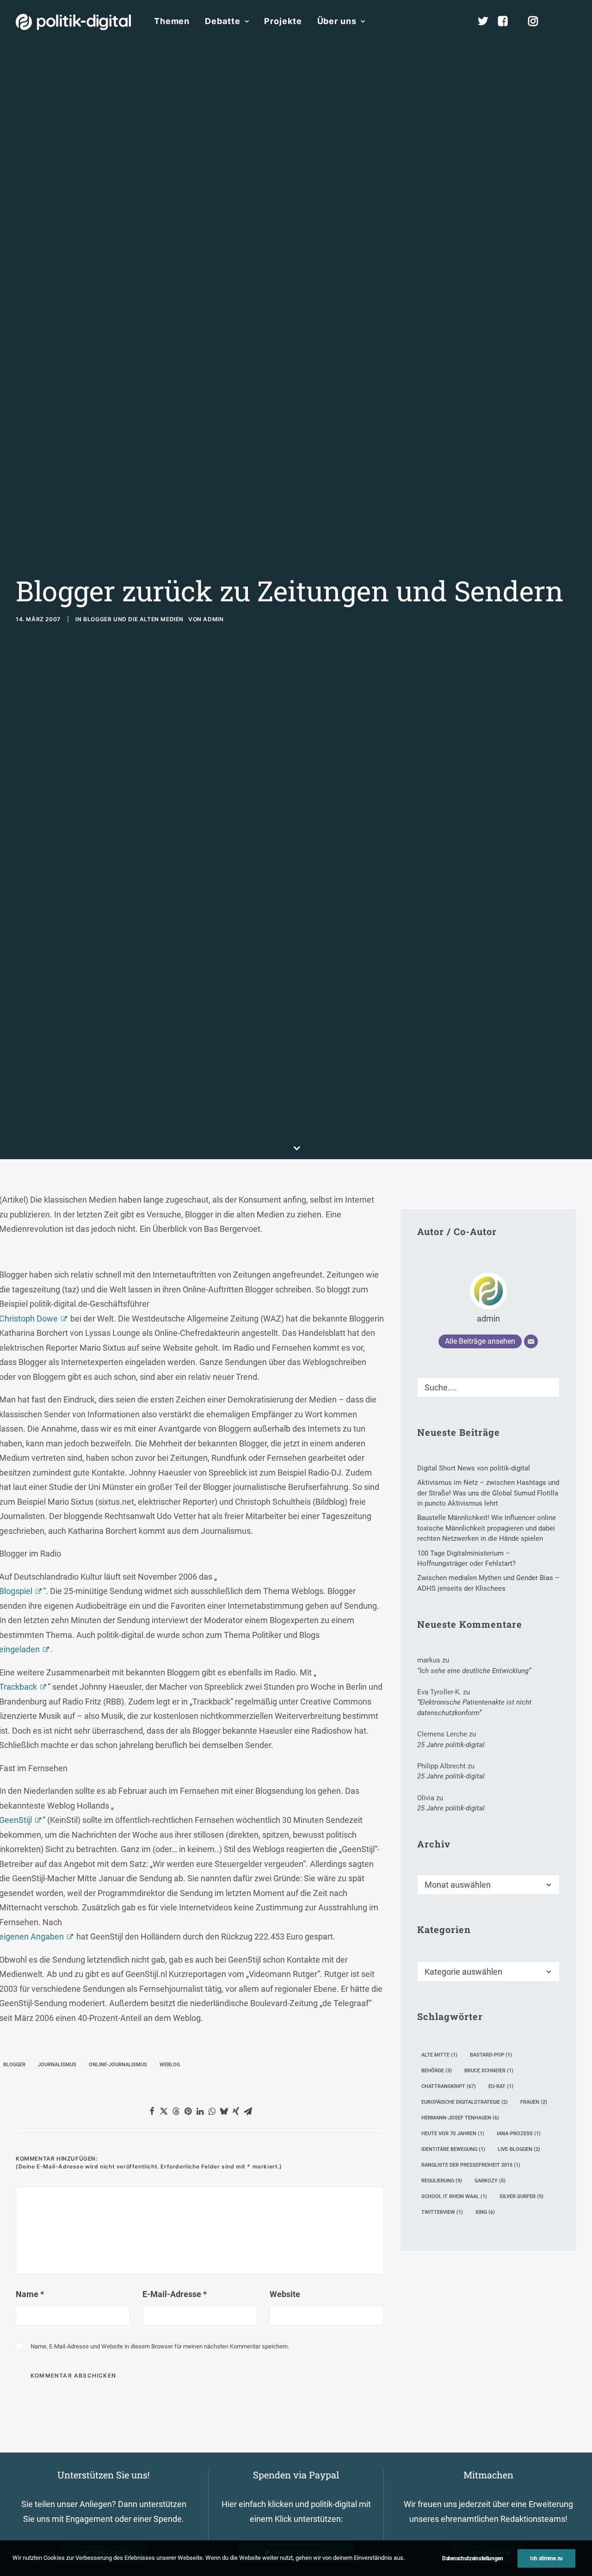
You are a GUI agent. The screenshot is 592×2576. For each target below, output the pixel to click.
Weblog (170, 2065)
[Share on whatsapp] (212, 2111)
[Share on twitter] (164, 2111)
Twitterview (442, 2212)
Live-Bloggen (519, 2149)
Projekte (283, 21)
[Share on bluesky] (224, 2111)
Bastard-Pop (491, 2055)
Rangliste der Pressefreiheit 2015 (471, 2165)
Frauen (534, 2102)
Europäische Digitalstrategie (465, 2102)
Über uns (337, 21)
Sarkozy (490, 2181)
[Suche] (488, 1387)
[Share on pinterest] (188, 2111)
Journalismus (57, 2065)
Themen (172, 21)
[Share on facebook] (152, 2111)
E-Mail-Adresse (175, 2294)
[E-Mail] (531, 1341)
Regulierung (442, 2181)
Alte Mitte (439, 2055)
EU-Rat (501, 2086)
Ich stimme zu (546, 2558)
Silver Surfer (521, 2196)
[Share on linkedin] (200, 2111)
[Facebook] (507, 21)
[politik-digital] (73, 22)
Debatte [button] (222, 21)
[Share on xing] (236, 2111)
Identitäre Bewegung (453, 2149)
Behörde (437, 2071)
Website (285, 2294)
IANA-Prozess (519, 2134)
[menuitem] (172, 21)
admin (213, 619)
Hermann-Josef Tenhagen (460, 2118)
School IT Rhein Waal (454, 2196)
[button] (572, 21)
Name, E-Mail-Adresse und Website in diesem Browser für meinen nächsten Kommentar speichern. (160, 2346)
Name (30, 2294)
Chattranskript (449, 2086)
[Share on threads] (176, 2111)
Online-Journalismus (118, 2065)
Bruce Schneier (489, 2071)
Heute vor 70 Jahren (453, 2134)
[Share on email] (248, 2111)
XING (485, 2212)
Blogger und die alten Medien (133, 619)
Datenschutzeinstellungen (473, 2558)
